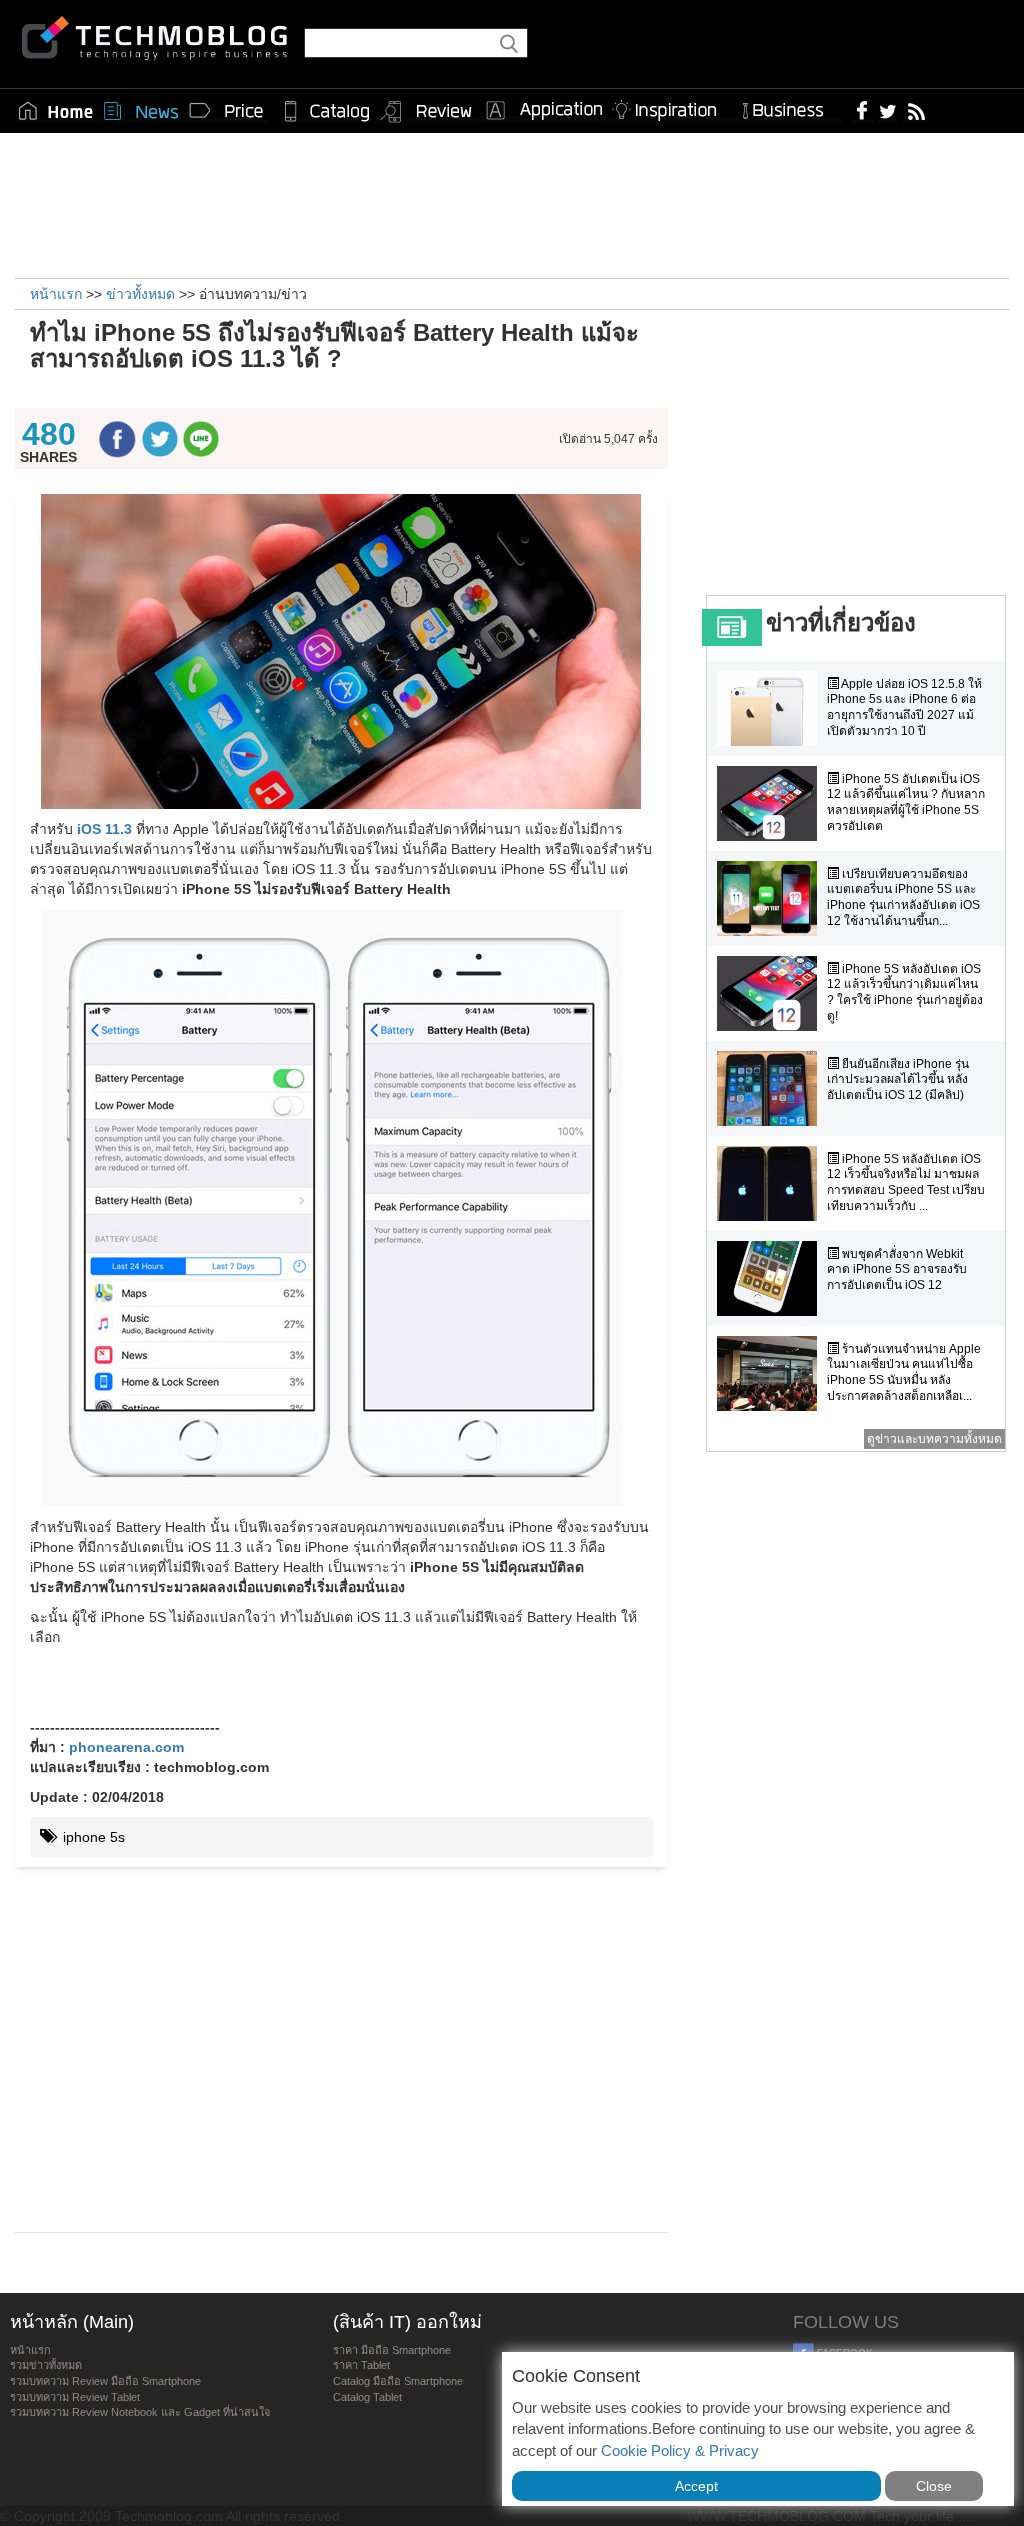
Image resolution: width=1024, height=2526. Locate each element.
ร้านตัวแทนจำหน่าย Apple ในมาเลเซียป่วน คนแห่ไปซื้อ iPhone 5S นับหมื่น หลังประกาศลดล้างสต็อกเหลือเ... (904, 1372)
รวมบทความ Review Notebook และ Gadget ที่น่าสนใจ (140, 2412)
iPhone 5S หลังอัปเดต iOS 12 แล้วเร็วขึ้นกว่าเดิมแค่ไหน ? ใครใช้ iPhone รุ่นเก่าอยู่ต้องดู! (905, 992)
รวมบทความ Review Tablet (75, 2397)
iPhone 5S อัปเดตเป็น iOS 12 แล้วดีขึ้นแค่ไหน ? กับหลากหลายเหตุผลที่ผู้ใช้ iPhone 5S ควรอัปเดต (906, 802)
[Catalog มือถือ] (327, 111)
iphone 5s (92, 1837)
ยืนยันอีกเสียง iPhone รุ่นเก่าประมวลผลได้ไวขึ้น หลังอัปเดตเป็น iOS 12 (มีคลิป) (898, 1079)
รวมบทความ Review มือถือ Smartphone (105, 2381)
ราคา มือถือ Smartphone (392, 2350)
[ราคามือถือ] (227, 111)
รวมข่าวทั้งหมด (46, 2365)
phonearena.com (126, 1747)
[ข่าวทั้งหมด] (141, 111)
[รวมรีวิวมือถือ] (427, 112)
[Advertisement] (512, 203)
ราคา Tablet (361, 2365)
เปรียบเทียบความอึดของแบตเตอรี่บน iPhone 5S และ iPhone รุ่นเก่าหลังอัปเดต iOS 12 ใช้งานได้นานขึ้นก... (903, 897)
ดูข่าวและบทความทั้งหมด (934, 1439)
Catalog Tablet (367, 2397)
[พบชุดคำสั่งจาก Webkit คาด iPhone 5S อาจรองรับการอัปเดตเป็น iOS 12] (772, 1278)
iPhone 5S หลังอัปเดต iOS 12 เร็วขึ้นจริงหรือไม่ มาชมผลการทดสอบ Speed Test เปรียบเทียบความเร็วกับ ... (906, 1182)
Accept (696, 2486)
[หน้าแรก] (56, 111)
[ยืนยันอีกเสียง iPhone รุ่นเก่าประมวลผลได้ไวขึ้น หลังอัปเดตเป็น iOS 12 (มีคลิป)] (772, 1088)
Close (934, 2486)
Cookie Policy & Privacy (680, 2450)
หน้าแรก (30, 2350)
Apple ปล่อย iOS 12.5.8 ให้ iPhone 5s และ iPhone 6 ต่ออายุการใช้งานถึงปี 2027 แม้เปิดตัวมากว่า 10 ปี (904, 707)
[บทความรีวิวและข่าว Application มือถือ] (543, 111)
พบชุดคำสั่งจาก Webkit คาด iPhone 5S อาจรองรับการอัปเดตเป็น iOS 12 (897, 1269)
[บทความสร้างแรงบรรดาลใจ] (672, 106)
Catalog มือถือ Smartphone (398, 2381)
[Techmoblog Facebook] (862, 110)
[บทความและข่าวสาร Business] (789, 106)
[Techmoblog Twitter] (887, 110)
